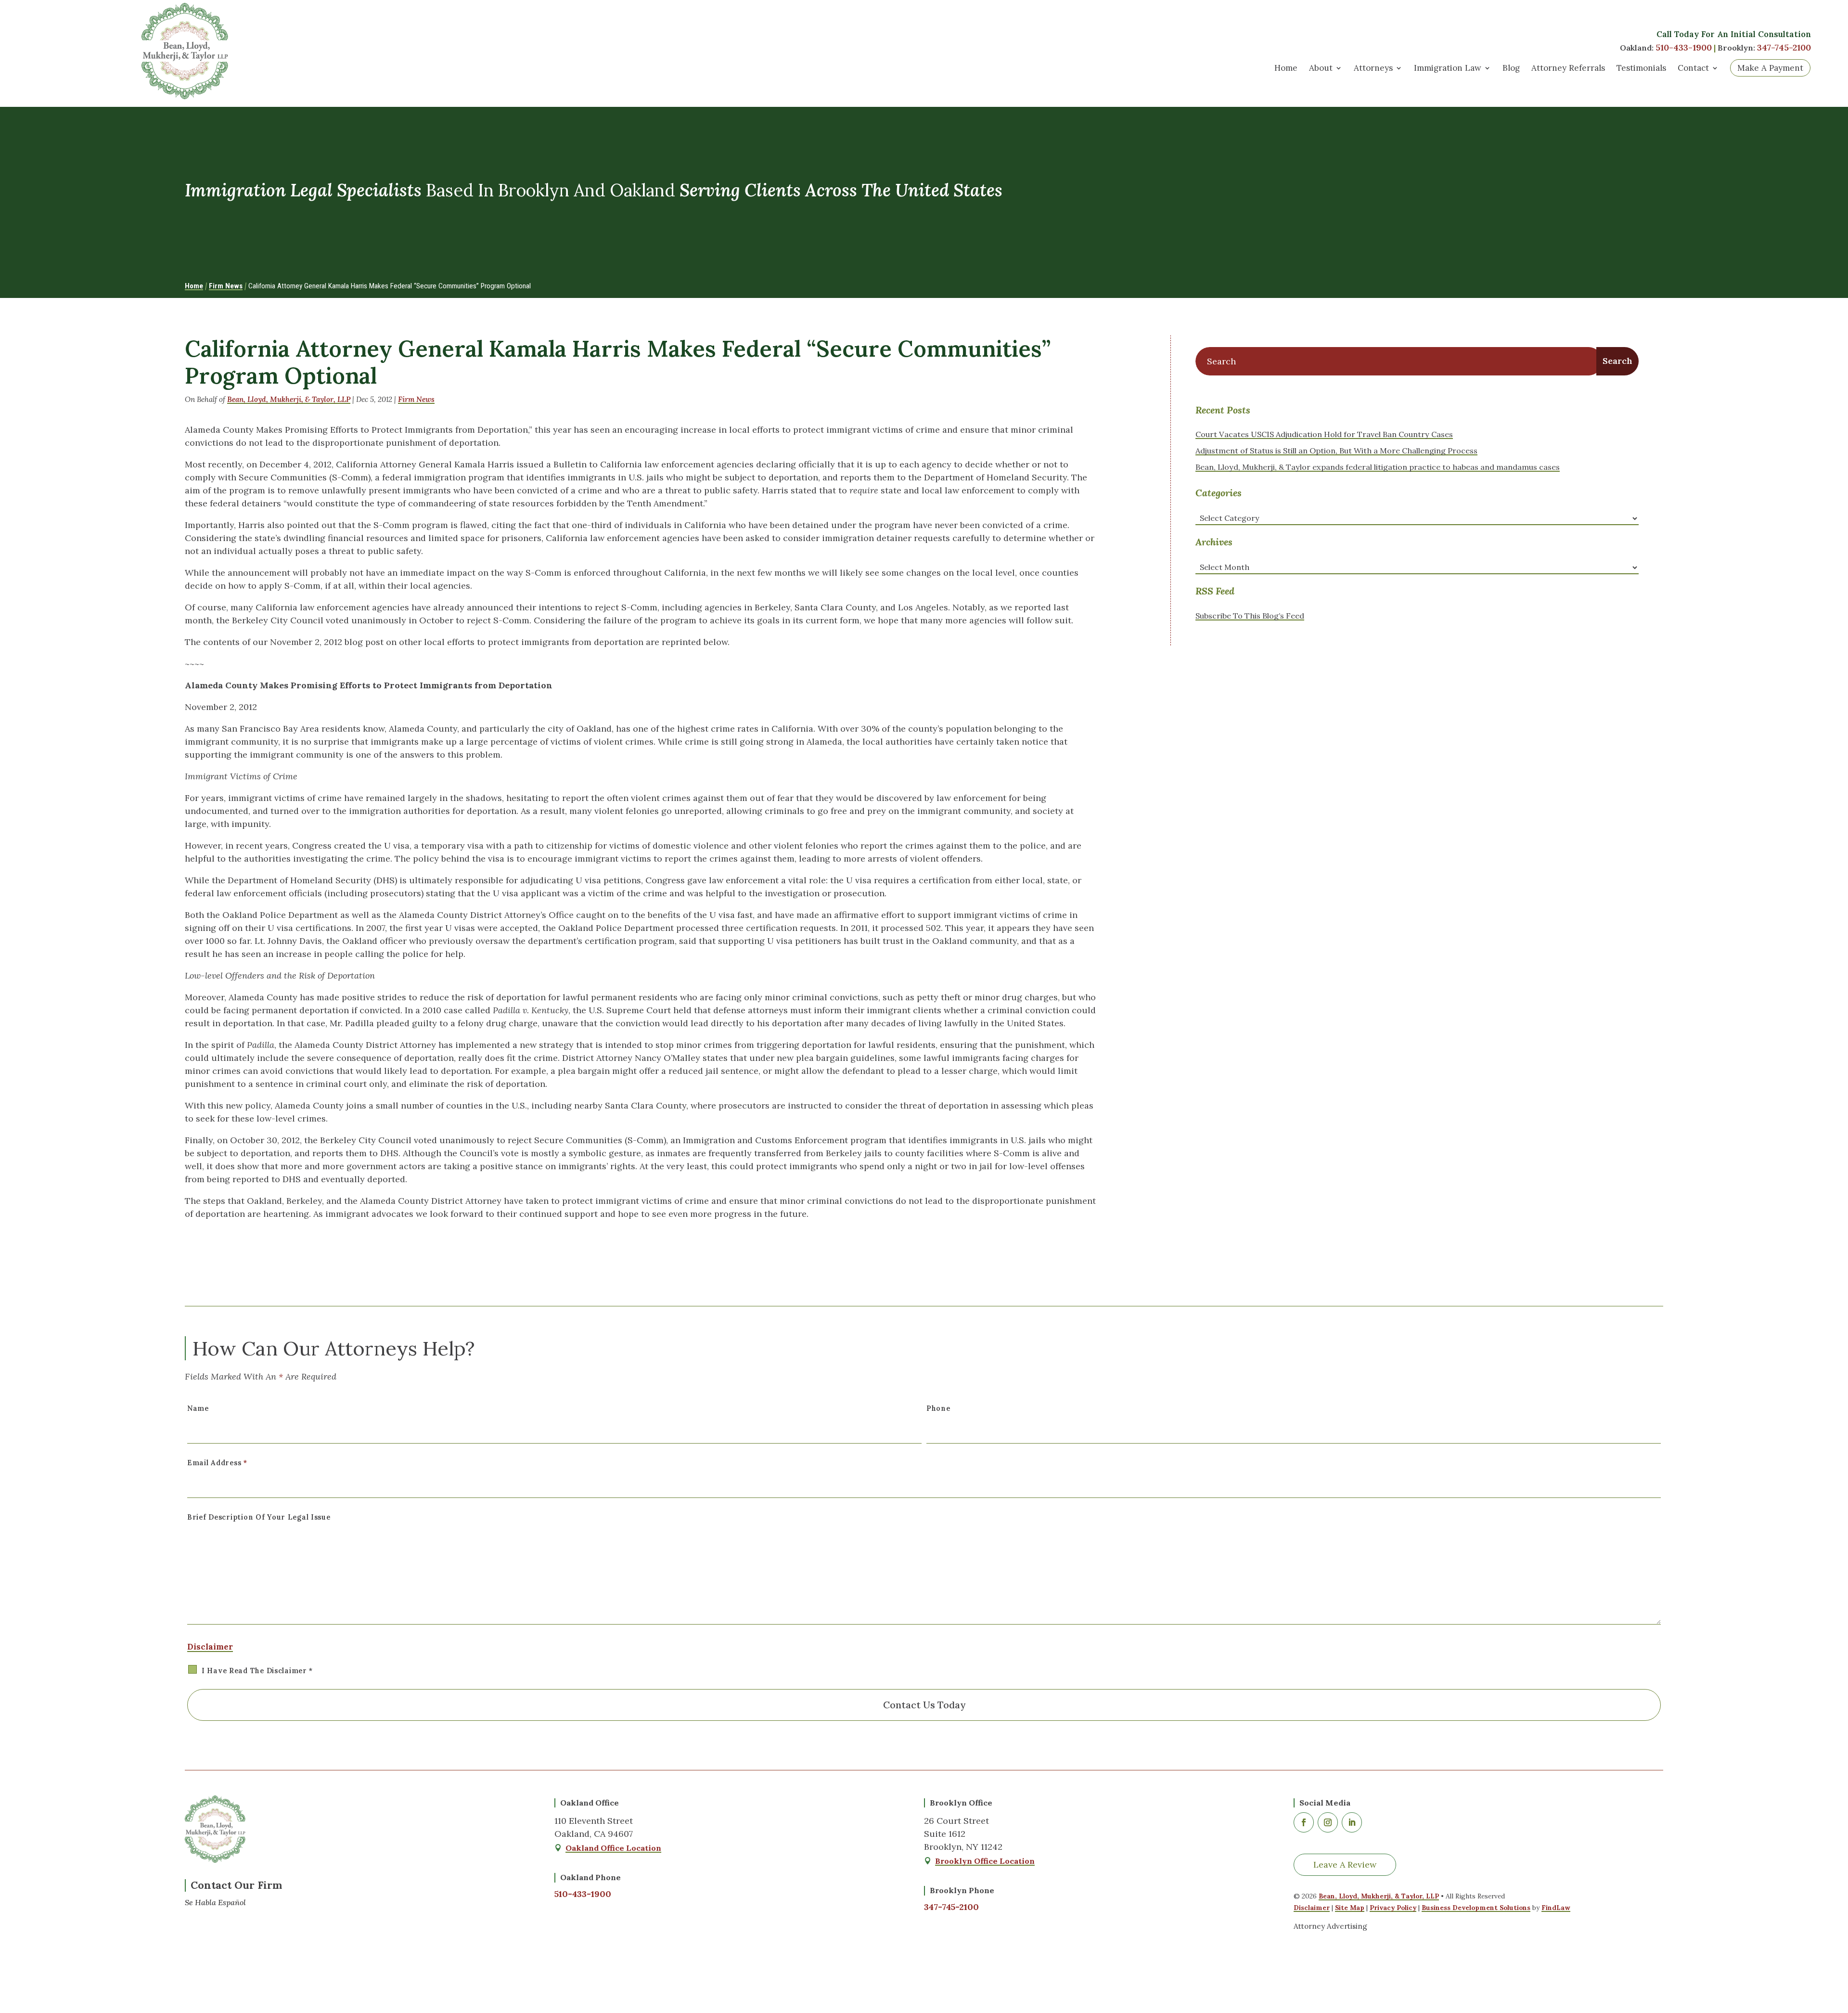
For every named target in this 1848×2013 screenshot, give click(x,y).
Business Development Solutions (1476, 1908)
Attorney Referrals (1568, 68)
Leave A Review (1345, 1865)
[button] (1834, 1938)
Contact (1693, 68)
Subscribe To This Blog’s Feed (1250, 616)
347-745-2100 (1784, 47)
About (1321, 68)
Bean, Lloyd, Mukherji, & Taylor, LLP (289, 399)
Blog (1511, 68)
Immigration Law (1448, 68)
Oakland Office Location (613, 1848)
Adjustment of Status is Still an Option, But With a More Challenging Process (1336, 451)
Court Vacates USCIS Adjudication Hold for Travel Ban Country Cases (1324, 434)
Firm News (416, 399)
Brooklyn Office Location (985, 1861)
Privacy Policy (1393, 1908)
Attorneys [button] (1373, 68)
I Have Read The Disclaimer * (257, 1671)
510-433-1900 (1684, 47)
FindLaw (1556, 1908)
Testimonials (1641, 68)
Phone (938, 1408)
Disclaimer (210, 1647)
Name (198, 1408)
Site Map (1350, 1908)
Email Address (217, 1463)
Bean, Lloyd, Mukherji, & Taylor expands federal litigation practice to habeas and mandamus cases (1378, 467)
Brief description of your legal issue (259, 1517)
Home (1286, 68)
